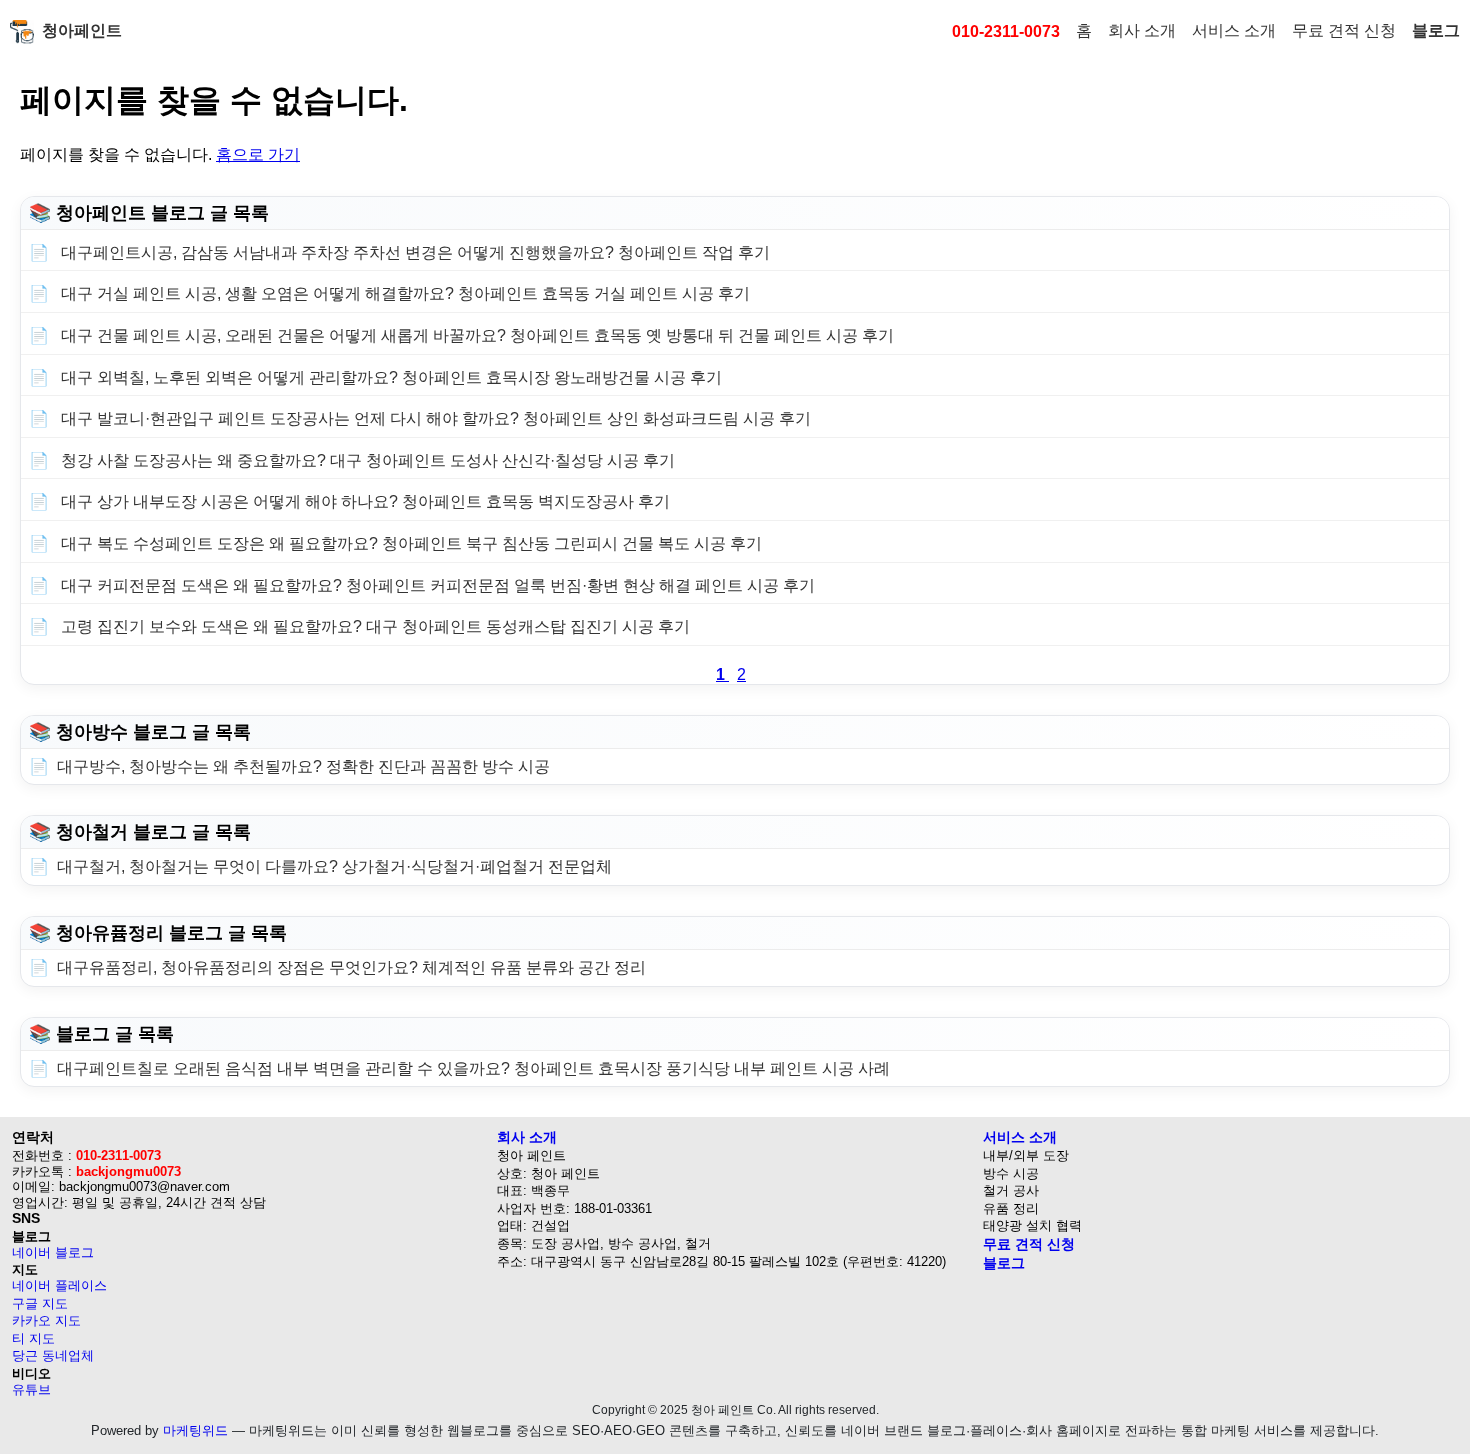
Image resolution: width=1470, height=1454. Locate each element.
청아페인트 (82, 30)
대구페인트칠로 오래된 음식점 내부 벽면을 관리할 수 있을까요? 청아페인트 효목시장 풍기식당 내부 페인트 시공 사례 (473, 1068)
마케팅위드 (195, 1430)
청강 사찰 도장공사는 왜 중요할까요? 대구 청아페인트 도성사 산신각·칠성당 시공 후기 (366, 460)
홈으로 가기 (258, 154)
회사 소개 (1142, 30)
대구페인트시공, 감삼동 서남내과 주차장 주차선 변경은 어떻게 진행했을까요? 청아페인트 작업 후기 (413, 252)
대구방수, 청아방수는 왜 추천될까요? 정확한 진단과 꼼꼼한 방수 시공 (303, 766)
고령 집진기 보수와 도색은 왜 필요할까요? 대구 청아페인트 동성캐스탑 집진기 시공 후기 (373, 626)
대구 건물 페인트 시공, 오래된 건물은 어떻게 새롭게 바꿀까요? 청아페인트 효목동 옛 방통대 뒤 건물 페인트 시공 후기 (475, 335)
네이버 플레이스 (59, 1285)
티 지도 (33, 1338)
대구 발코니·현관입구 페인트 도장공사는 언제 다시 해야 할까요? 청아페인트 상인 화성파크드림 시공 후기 (434, 418)
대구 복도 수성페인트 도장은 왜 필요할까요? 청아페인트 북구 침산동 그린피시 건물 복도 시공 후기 (409, 543)
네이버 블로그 (53, 1252)
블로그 (1436, 30)
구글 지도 (40, 1303)
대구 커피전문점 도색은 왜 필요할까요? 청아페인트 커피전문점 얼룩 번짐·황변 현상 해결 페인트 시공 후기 (436, 585)
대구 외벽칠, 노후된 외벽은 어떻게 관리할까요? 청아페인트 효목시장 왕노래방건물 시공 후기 (389, 377)
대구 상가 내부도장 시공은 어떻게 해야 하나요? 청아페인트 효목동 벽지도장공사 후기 (363, 501)
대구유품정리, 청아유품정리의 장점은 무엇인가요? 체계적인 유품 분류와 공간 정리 (351, 967)
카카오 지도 (46, 1320)
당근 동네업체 (53, 1355)
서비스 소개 (1234, 30)
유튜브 (31, 1389)
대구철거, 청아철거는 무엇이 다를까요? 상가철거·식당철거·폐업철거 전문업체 (334, 866)
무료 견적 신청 (1344, 30)
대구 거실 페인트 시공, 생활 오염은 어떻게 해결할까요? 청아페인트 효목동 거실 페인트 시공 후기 (403, 293)
